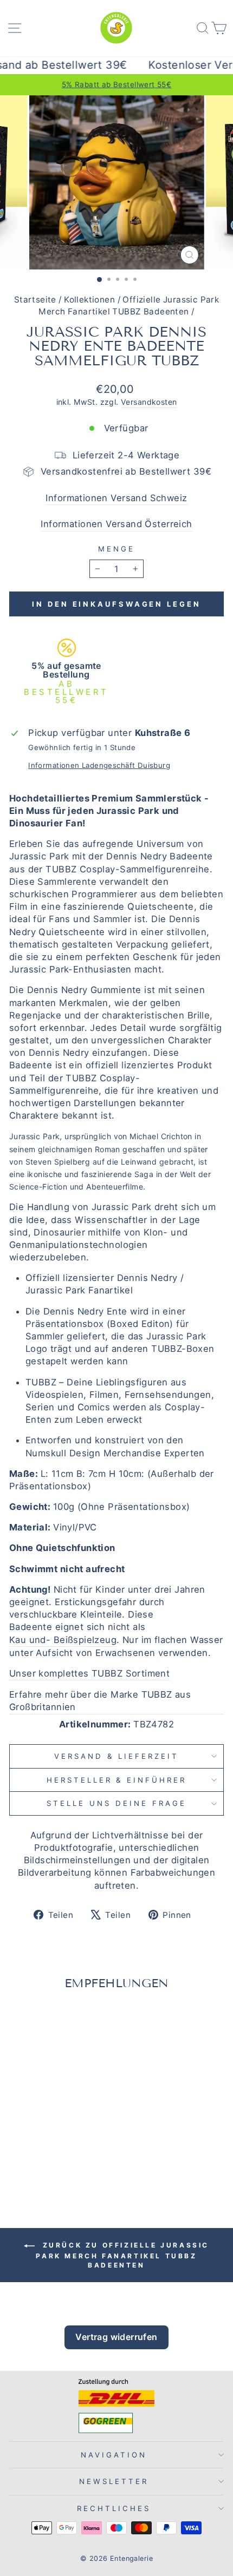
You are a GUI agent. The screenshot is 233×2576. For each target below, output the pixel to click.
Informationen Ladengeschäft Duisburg (99, 765)
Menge (116, 549)
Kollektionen (89, 300)
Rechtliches (114, 2508)
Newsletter (114, 2481)
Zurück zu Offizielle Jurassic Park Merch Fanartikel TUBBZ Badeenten (122, 2256)
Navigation (114, 2455)
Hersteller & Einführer (116, 1780)
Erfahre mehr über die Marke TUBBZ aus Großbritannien (100, 1701)
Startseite (35, 300)
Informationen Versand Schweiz (116, 498)
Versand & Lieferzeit (116, 1756)
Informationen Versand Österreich (116, 524)
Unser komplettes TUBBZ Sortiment (89, 1673)
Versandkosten (149, 402)
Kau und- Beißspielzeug (63, 1640)
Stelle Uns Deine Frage (116, 1803)
